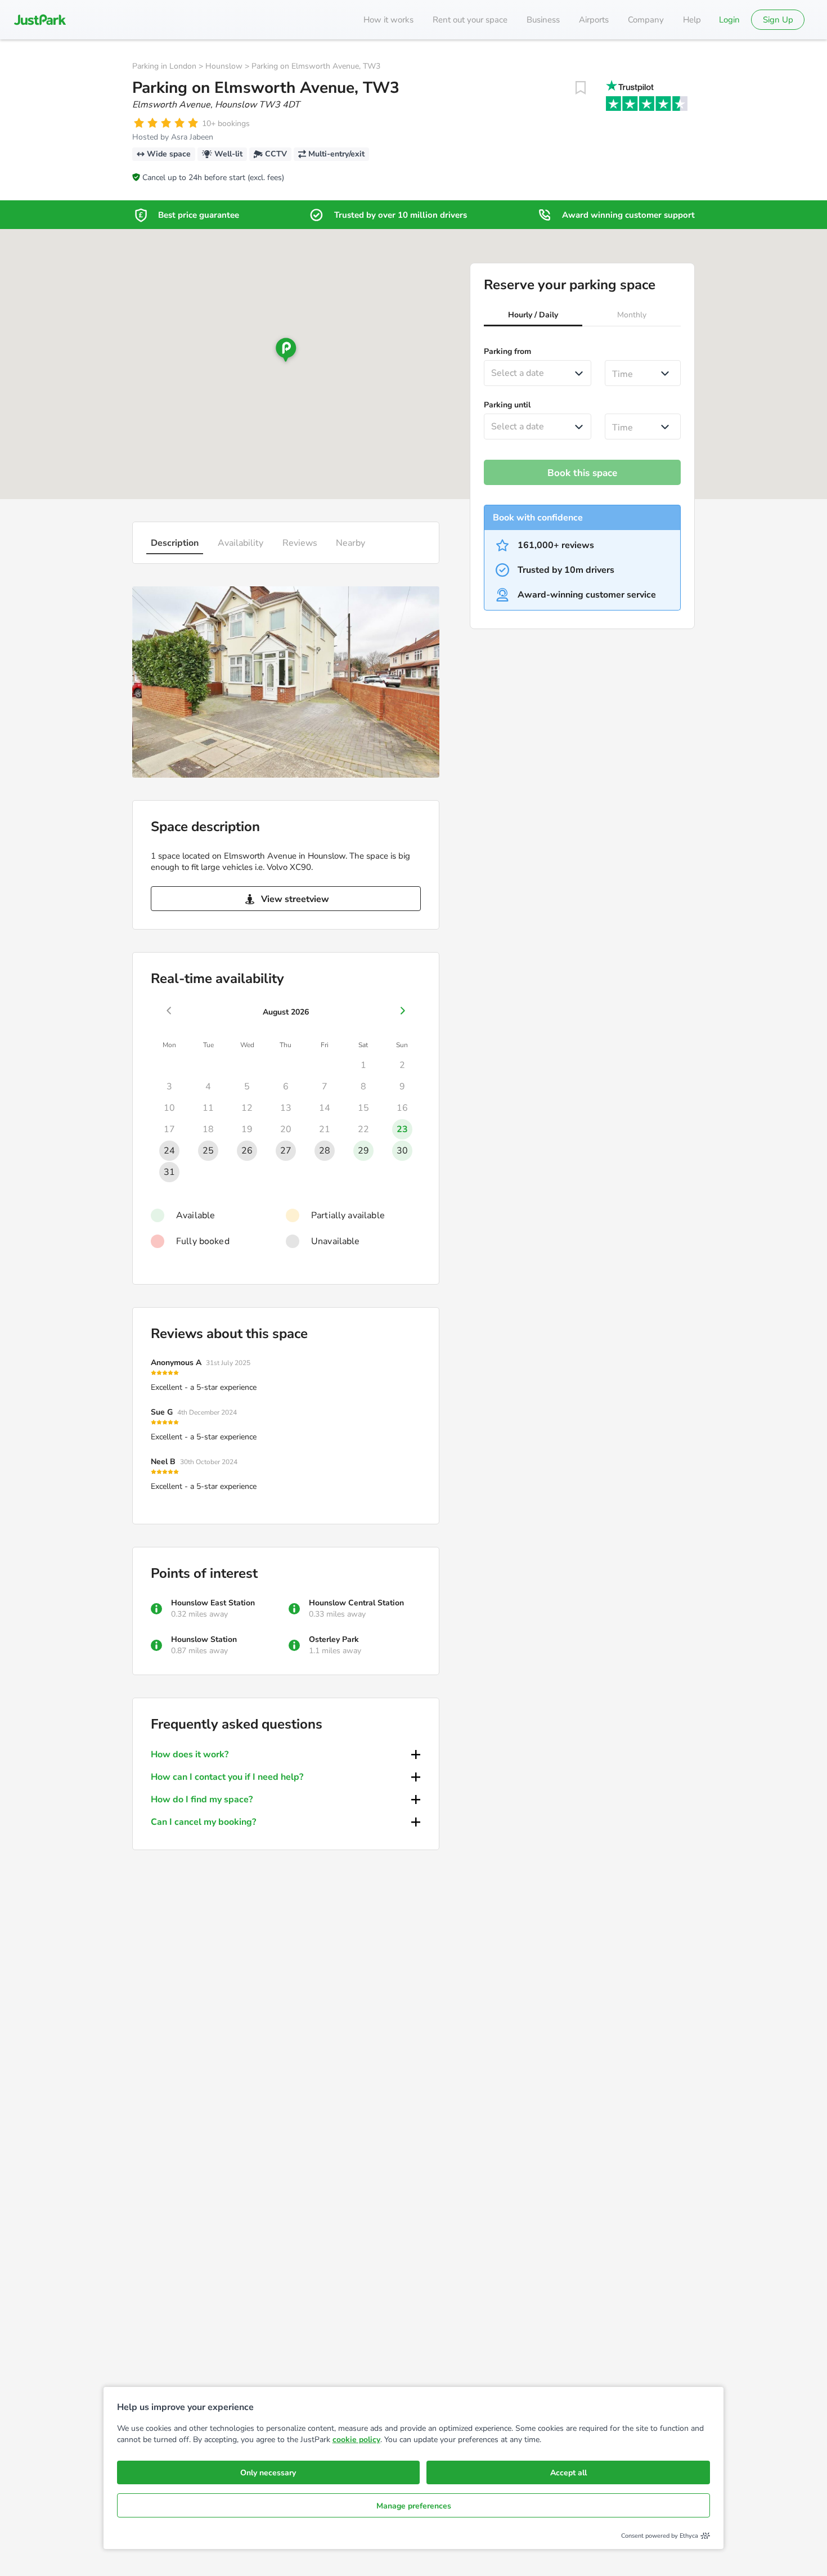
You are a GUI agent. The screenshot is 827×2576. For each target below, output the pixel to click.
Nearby (350, 543)
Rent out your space (470, 20)
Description (175, 543)
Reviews (300, 543)
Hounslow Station (204, 1639)
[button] (533, 316)
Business (543, 20)
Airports (594, 20)
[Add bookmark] (581, 88)
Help (692, 20)
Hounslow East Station (213, 1603)
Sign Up (778, 20)
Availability (241, 543)
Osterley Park (334, 1639)
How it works (388, 20)
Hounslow (224, 66)
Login (729, 20)
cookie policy (356, 2440)
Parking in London (164, 66)
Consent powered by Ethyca (660, 2536)
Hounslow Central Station (356, 1603)
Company (646, 20)
